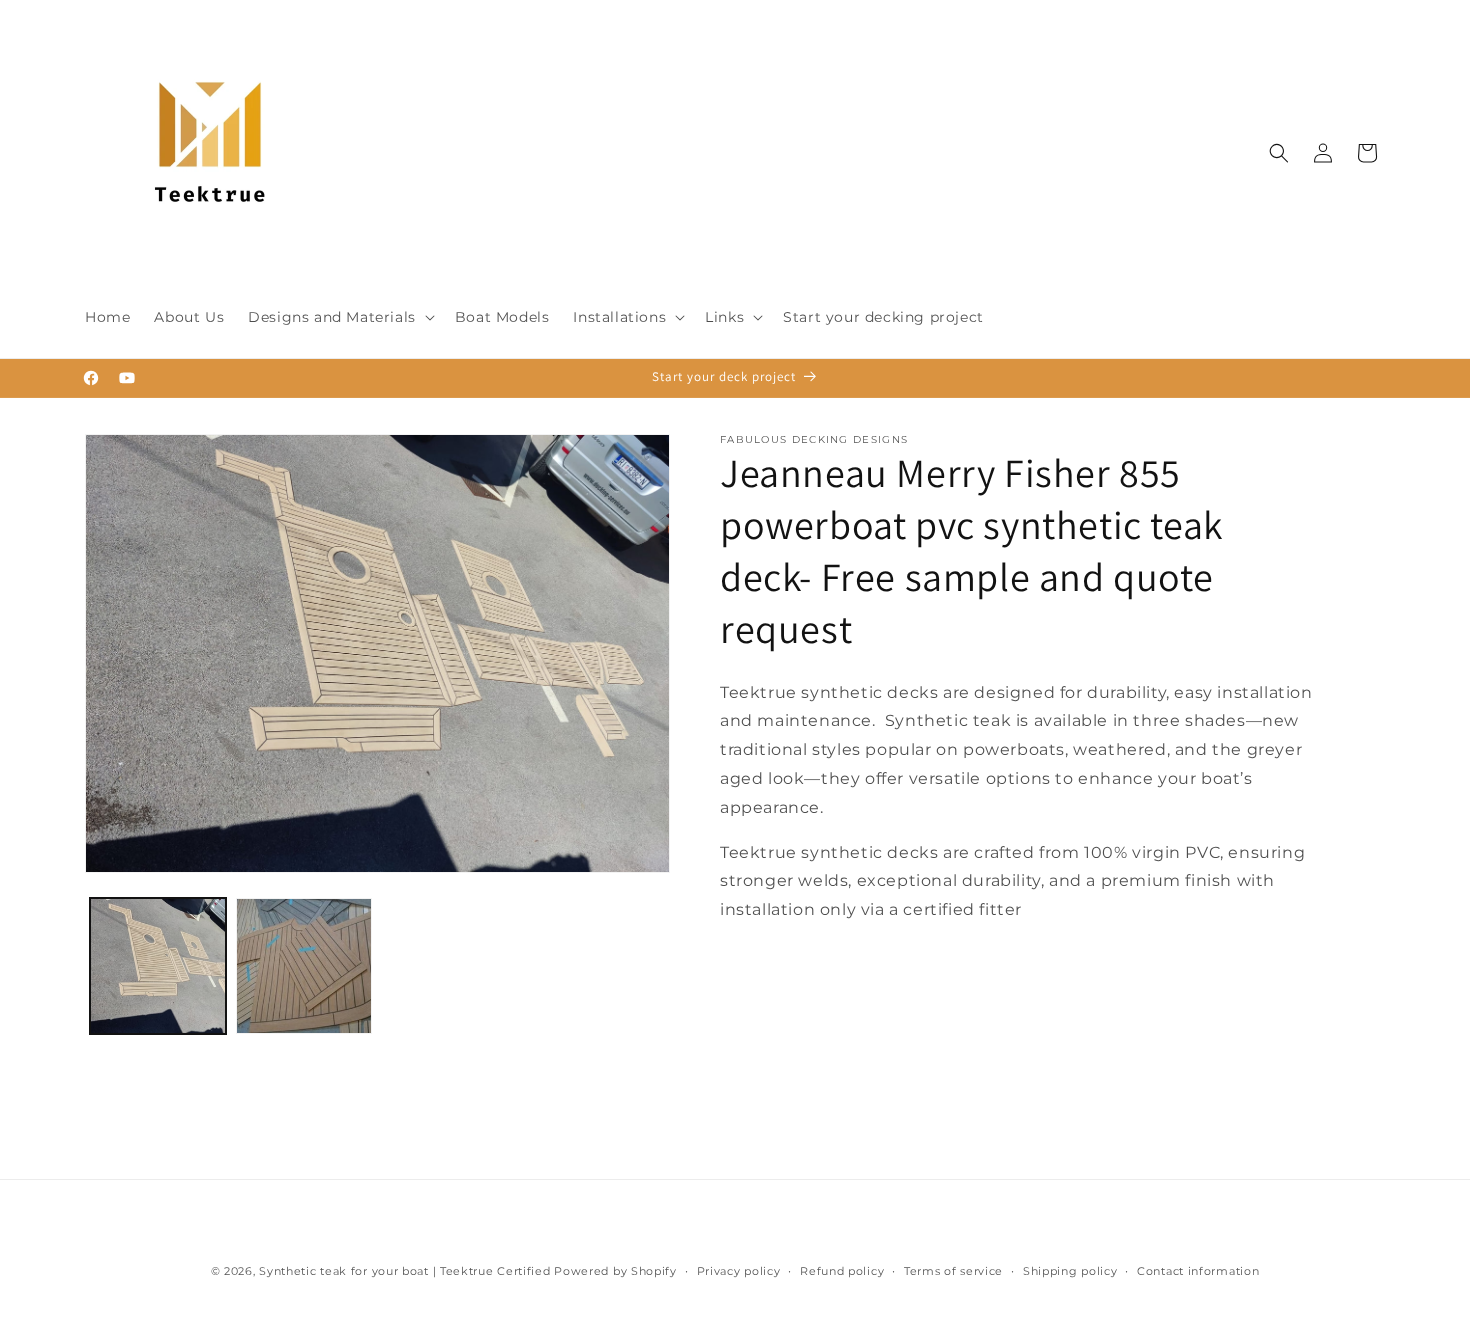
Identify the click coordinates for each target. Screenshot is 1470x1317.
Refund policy (842, 1271)
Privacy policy (739, 1271)
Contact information (1198, 1271)
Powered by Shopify (615, 1271)
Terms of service (953, 1271)
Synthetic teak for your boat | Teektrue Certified (404, 1271)
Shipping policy (1070, 1271)
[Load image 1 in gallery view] (158, 966)
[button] (339, 317)
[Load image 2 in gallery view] (304, 966)
